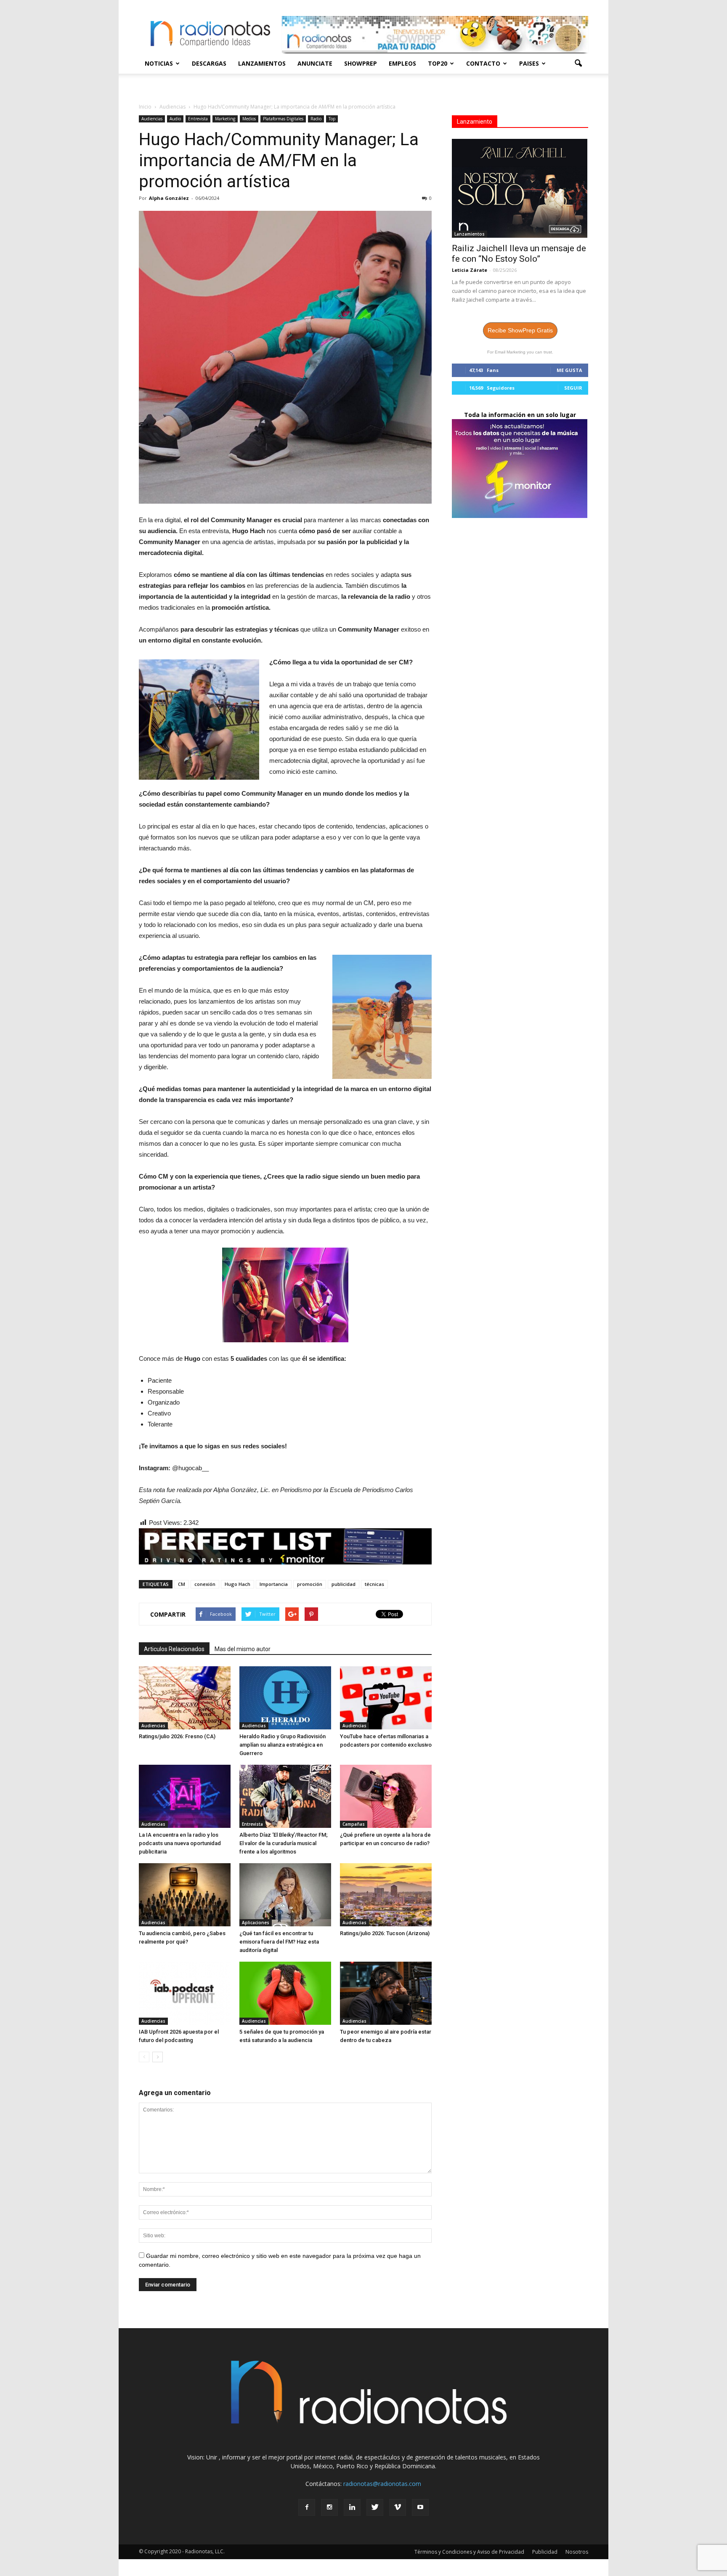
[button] (578, 64)
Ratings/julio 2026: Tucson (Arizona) (385, 1933)
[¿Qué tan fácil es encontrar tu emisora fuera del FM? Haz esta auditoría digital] (285, 1895)
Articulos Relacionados (174, 1649)
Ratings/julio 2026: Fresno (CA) (177, 1736)
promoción (310, 1584)
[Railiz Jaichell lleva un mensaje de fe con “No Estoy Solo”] (520, 188)
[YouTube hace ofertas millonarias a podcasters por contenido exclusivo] (386, 1698)
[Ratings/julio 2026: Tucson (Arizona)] (386, 1895)
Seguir (573, 388)
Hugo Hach (237, 1584)
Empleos (402, 63)
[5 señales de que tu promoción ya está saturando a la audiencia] (285, 1993)
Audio (175, 119)
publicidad (344, 1584)
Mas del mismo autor (243, 1649)
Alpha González (169, 198)
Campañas (354, 1824)
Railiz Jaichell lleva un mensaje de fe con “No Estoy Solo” (519, 254)
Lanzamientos (262, 63)
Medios (249, 119)
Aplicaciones (256, 1923)
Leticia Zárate (470, 270)
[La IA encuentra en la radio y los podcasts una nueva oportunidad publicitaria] (185, 1796)
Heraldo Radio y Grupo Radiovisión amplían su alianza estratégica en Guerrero (283, 1745)
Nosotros (577, 2552)
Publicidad (545, 2552)
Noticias (159, 63)
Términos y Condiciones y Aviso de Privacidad (469, 2552)
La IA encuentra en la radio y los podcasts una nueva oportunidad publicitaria (180, 1843)
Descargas (209, 63)
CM (182, 1584)
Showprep (361, 63)
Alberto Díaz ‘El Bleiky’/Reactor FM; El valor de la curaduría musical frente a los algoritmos (284, 1843)
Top (332, 119)
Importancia (274, 1584)
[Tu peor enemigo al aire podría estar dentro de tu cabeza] (386, 1993)
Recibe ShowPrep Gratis (520, 330)
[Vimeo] (398, 2507)
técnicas (374, 1584)
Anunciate (315, 63)
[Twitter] (375, 2507)
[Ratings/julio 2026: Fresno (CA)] (185, 1698)
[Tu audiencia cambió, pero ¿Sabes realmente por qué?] (185, 1895)
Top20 (438, 63)
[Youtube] (420, 2507)
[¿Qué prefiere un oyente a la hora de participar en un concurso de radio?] (386, 1796)
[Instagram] (329, 2507)
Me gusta (569, 370)
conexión (205, 1584)
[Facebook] (307, 2507)
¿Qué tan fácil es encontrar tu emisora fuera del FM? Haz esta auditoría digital (279, 1942)
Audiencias (152, 119)
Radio (316, 119)
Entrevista (198, 119)
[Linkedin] (352, 2507)
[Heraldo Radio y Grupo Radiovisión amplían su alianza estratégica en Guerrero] (285, 1698)
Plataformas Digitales (283, 119)
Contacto (483, 63)
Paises (529, 63)
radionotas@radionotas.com (382, 2484)
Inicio (145, 107)
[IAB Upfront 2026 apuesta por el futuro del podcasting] (185, 1993)
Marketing (225, 119)
